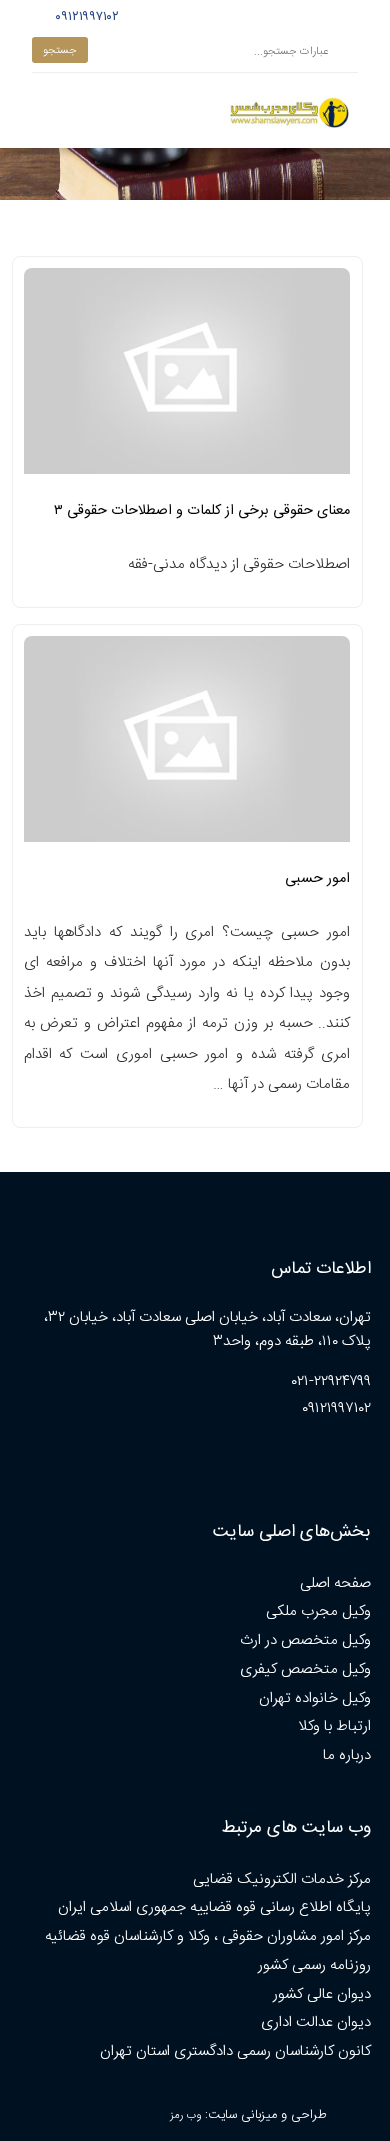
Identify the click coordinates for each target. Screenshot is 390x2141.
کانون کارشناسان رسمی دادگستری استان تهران (235, 2051)
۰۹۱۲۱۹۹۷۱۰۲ (84, 17)
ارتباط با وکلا (334, 1726)
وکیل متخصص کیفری (305, 1669)
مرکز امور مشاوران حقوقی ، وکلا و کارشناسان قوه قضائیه (208, 1936)
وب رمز (185, 2115)
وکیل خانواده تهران (315, 1698)
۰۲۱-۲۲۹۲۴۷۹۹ (331, 1381)
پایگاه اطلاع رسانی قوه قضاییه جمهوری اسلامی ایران (214, 1907)
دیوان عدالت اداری (316, 2022)
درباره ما (347, 1755)
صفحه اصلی (335, 1583)
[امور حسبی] (187, 745)
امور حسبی (317, 879)
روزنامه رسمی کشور (314, 1965)
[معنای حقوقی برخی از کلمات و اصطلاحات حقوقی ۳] (187, 377)
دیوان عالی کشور (322, 1994)
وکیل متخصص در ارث (305, 1640)
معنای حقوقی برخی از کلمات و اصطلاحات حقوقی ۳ (202, 511)
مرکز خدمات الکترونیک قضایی (282, 1879)
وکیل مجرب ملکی (318, 1611)
